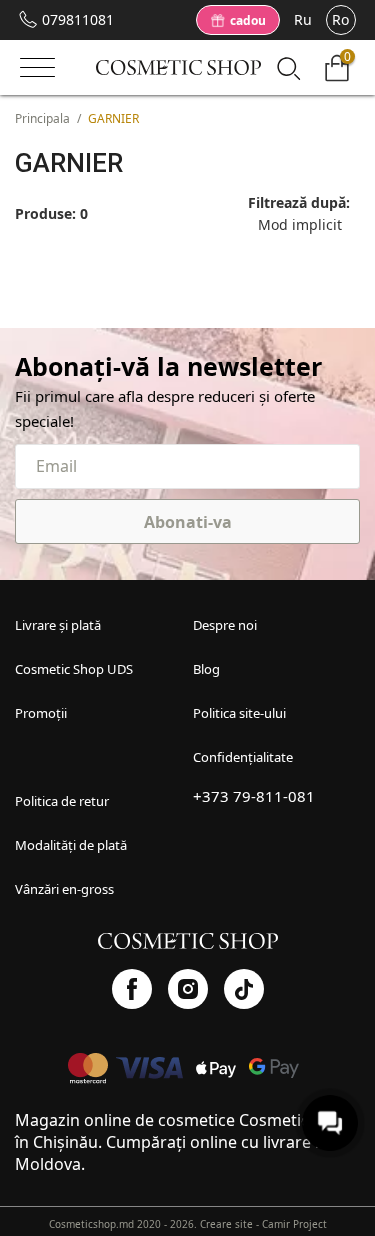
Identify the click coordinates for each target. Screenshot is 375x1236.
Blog (206, 669)
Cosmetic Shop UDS (74, 669)
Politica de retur (62, 801)
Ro (340, 19)
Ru (303, 19)
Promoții (41, 713)
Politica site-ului (239, 713)
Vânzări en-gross (64, 889)
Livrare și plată (58, 625)
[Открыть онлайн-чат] (330, 1123)
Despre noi (225, 625)
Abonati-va (188, 522)
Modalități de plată (71, 845)
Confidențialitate (243, 757)
